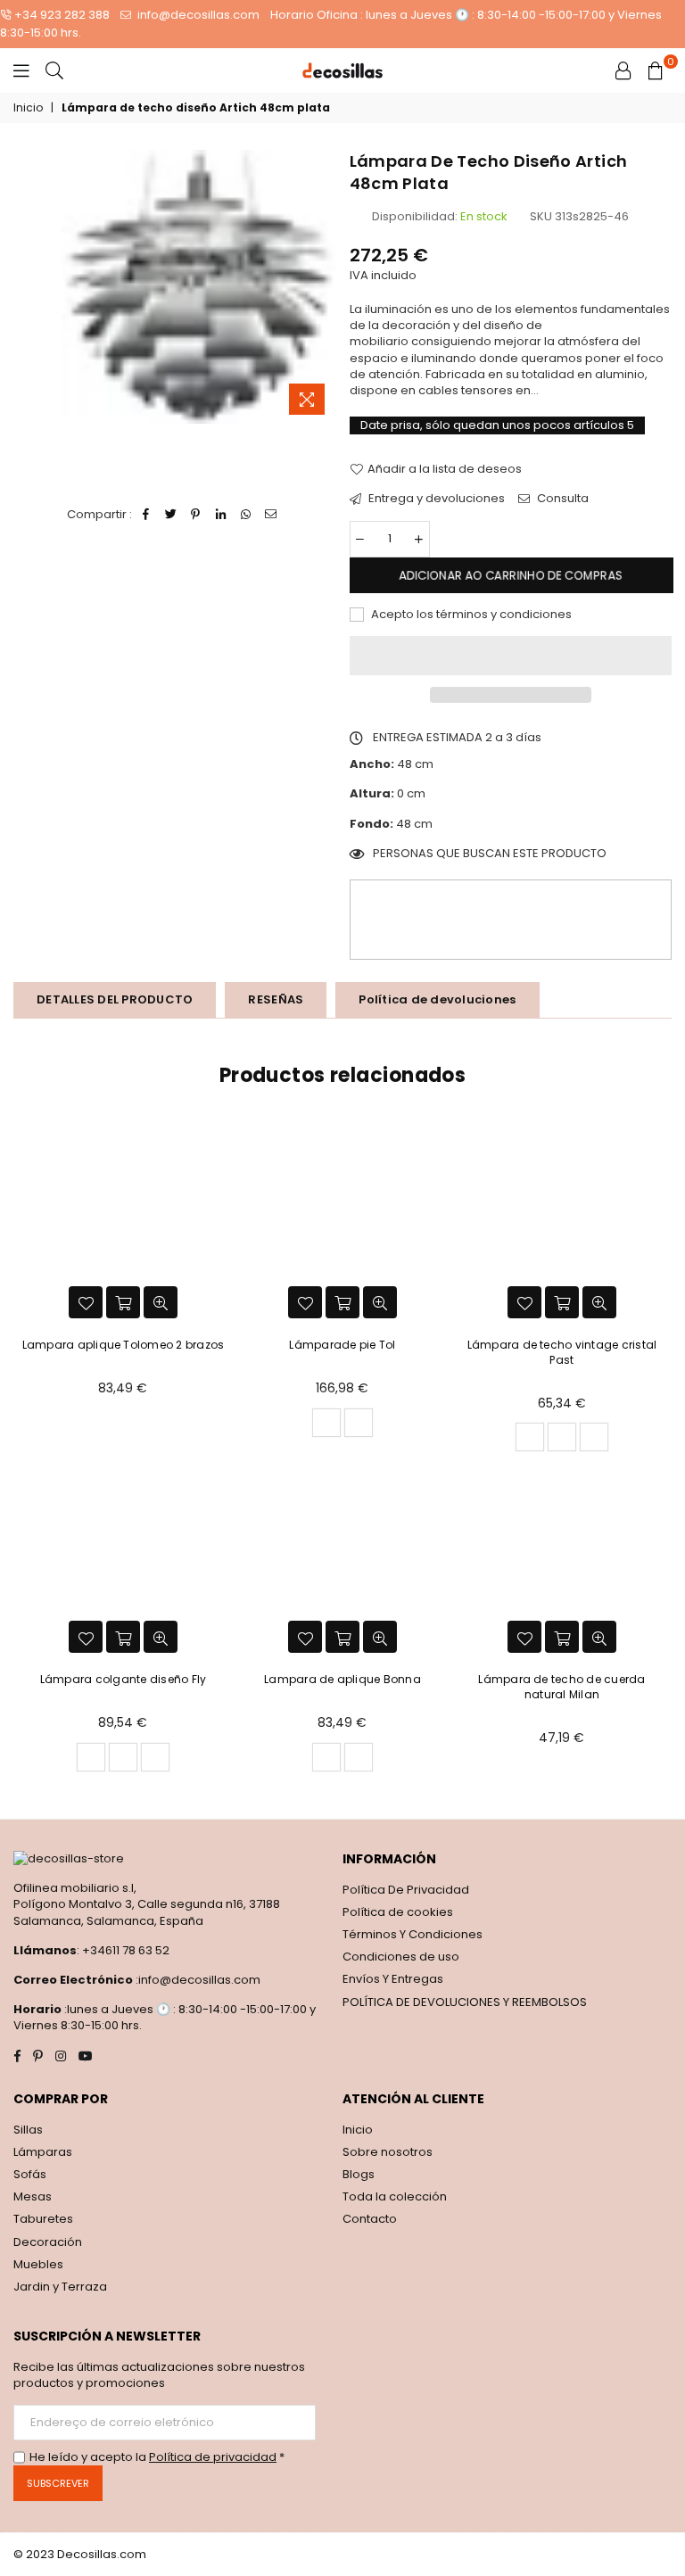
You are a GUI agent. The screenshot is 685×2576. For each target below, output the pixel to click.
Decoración (48, 2242)
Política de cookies (398, 1912)
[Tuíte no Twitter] (171, 515)
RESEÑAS (276, 999)
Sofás (30, 2174)
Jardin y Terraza (60, 2287)
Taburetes (43, 2219)
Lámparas (43, 2152)
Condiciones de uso (401, 1957)
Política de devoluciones (437, 999)
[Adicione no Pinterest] (196, 515)
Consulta (561, 499)
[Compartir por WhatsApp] (246, 515)
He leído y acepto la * (157, 2457)
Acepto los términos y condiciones (470, 615)
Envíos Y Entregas (393, 1979)
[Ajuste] (623, 70)
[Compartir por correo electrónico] (271, 515)
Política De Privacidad (406, 1890)
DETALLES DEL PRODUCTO (115, 999)
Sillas (28, 2130)
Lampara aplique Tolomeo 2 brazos (124, 1345)
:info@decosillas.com (197, 1980)
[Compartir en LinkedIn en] (221, 515)
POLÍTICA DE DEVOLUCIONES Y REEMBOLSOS (465, 2002)
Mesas (33, 2196)
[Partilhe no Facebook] (146, 515)
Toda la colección (395, 2196)
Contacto (370, 2219)
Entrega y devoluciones (435, 499)
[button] (511, 656)
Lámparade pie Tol (342, 1345)
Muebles (38, 2264)
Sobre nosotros (388, 2152)
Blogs (359, 2174)
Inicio (28, 108)
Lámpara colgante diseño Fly (123, 1679)
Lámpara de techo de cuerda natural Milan (561, 1687)
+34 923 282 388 (62, 15)
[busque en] (54, 70)
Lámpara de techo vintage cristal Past (562, 1352)
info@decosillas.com (197, 15)
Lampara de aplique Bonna (342, 1679)
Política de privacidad (213, 2457)
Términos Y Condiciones (413, 1934)
